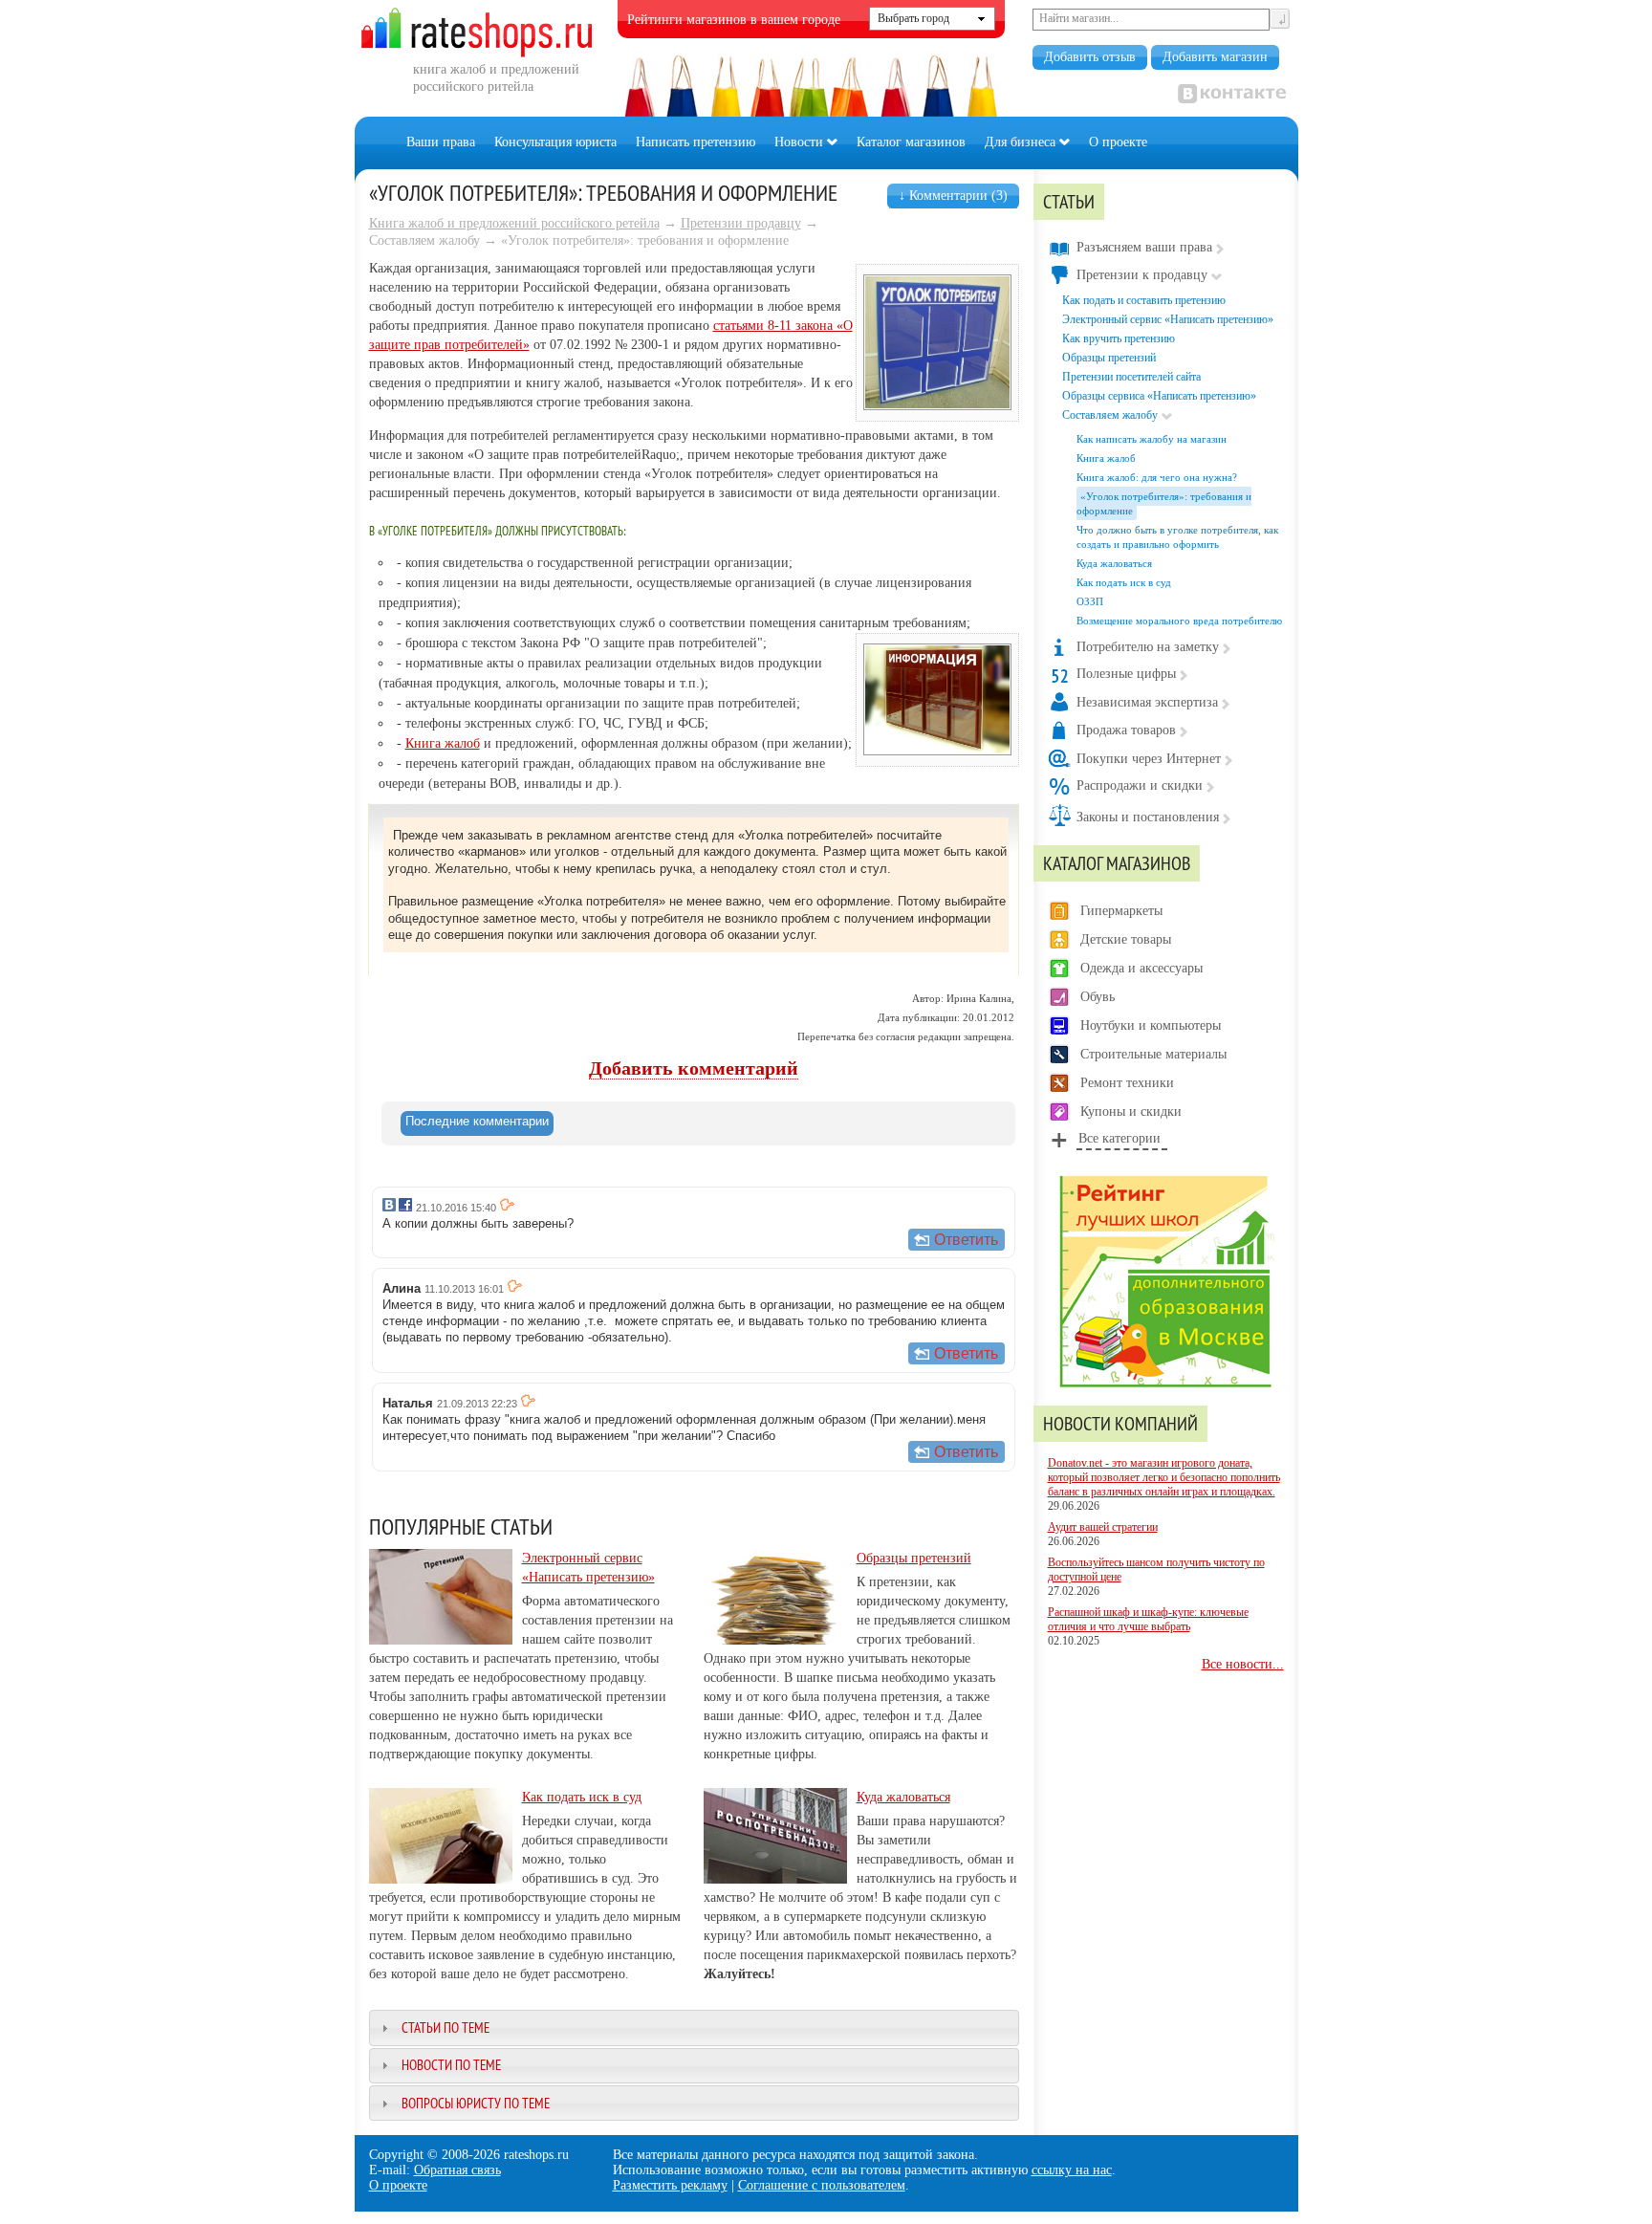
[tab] (477, 1123)
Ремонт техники (1127, 1083)
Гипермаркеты (1121, 911)
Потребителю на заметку (1148, 647)
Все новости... (1243, 1664)
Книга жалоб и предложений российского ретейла (514, 223)
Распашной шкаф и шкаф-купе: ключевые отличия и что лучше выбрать (1148, 1619)
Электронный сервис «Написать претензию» (1168, 319)
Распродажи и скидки (1140, 785)
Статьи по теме (446, 2028)
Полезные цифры (1126, 674)
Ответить (966, 1240)
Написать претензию (696, 142)
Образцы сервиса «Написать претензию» (1159, 396)
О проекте (1118, 142)
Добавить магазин (1215, 57)
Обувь (1098, 997)
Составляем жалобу (1110, 415)
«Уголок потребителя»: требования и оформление (1164, 503)
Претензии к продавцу (1142, 275)
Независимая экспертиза (1147, 702)
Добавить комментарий (694, 1068)
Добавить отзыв (1090, 57)
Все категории (1119, 1138)
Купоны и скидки (1131, 1112)
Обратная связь (457, 2170)
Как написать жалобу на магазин (1152, 439)
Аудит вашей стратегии (1103, 1527)
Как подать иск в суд (582, 1797)
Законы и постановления (1148, 817)
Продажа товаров (1126, 730)
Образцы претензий (914, 1558)
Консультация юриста (555, 142)
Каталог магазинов (911, 142)
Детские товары (1126, 939)
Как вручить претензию (1119, 338)
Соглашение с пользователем (822, 2185)
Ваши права (441, 142)
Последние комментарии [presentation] (477, 1121)
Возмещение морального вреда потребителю (1179, 621)
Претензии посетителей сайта (1131, 377)
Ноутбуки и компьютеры (1151, 1025)
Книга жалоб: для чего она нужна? (1157, 477)
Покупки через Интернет (1149, 759)
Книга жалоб (443, 743)
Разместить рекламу (670, 2185)
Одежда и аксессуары (1141, 968)
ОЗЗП (1090, 601)
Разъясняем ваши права (1144, 247)
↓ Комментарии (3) (953, 196)
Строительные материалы (1153, 1054)
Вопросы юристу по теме (476, 2103)
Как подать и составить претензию (1144, 300)
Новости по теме (451, 2065)
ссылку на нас (1072, 2170)
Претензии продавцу (741, 223)
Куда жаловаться (903, 1797)
